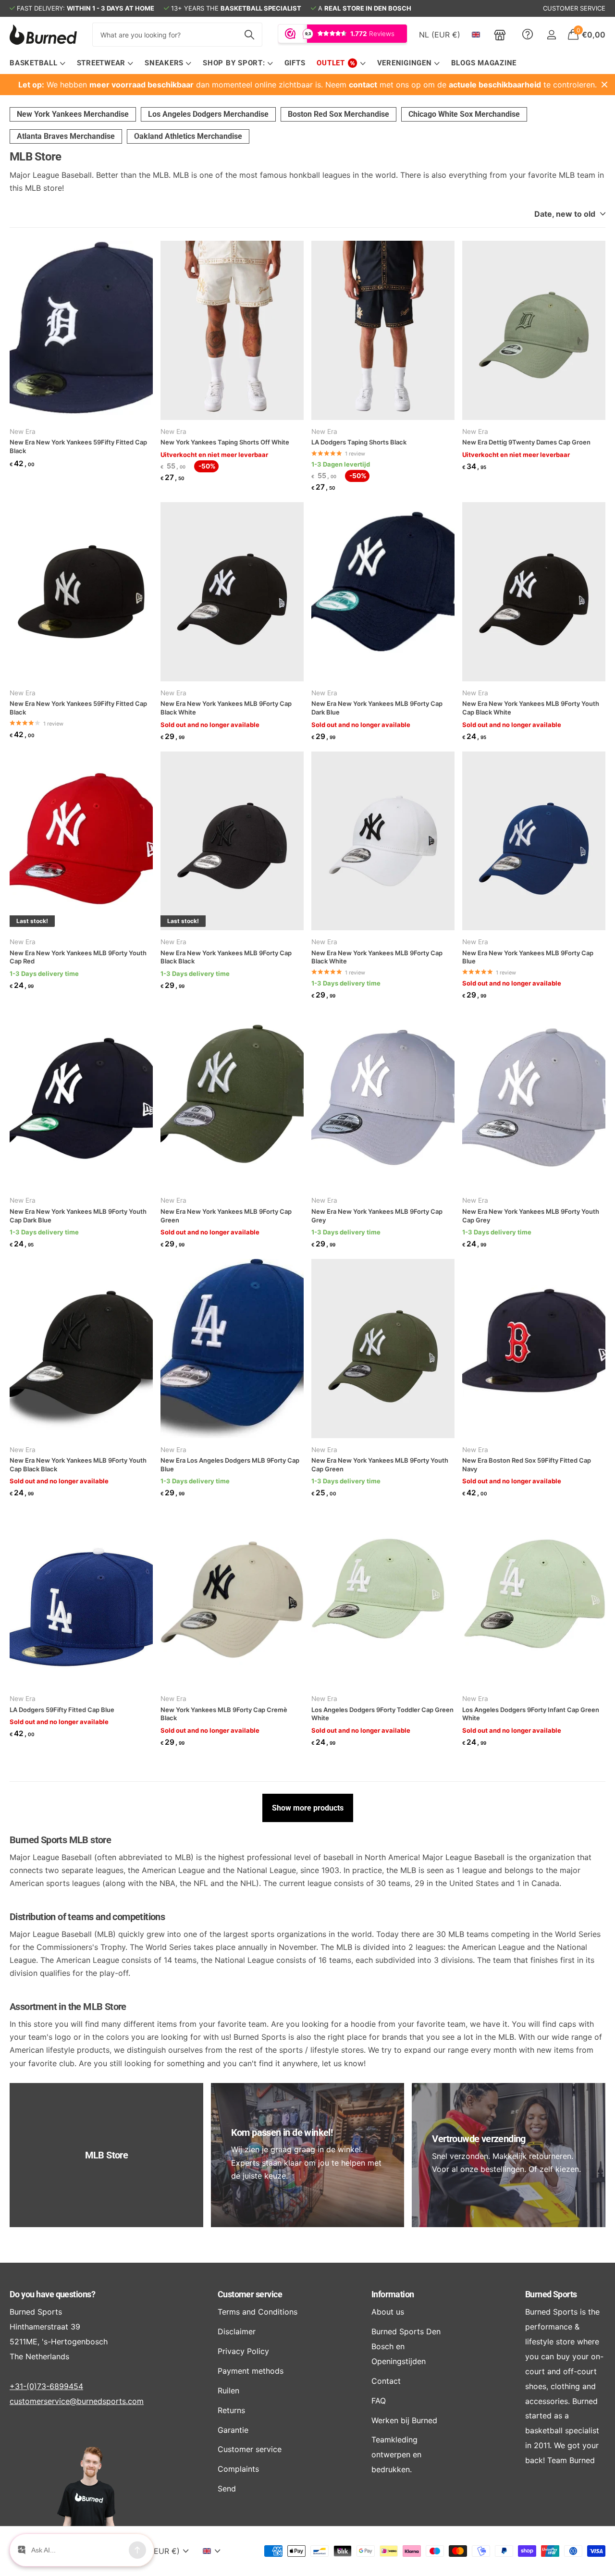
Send (227, 2489)
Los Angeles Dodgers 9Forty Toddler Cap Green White (382, 1714)
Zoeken (249, 35)
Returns (231, 2410)
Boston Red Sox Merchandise (338, 114)
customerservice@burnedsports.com (77, 2401)
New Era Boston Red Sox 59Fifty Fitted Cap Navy (527, 1465)
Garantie (233, 2430)
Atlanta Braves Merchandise (66, 136)
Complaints (238, 2469)
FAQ (379, 2401)
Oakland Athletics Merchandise (188, 136)
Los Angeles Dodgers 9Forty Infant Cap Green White (531, 1714)
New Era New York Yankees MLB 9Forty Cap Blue (528, 957)
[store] (500, 35)
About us (388, 2312)
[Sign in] (551, 35)
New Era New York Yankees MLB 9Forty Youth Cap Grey (531, 1216)
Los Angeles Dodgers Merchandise (208, 114)
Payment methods (251, 2371)
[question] (528, 35)
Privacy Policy (243, 2351)
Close (604, 85)
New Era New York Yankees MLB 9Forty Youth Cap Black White (531, 708)
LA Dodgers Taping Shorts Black (359, 442)
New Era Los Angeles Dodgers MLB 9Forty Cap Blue (230, 1465)
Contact (386, 2381)
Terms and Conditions (258, 2312)
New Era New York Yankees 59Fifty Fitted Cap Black (78, 446)
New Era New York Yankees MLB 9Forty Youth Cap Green (380, 1465)
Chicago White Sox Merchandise (464, 114)
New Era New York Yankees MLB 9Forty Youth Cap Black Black (78, 1465)
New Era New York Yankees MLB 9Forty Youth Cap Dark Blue (78, 1216)
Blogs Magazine (484, 63)
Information (393, 2294)
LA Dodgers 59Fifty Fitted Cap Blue (62, 1710)
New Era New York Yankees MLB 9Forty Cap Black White (226, 708)
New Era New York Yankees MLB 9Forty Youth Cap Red (78, 957)
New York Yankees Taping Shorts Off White (225, 442)
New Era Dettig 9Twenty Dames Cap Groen (526, 442)
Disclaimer (237, 2331)
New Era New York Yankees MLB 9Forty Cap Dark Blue (377, 708)
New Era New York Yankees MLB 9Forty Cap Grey (377, 1216)
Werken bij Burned (404, 2420)
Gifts (295, 63)
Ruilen (228, 2391)
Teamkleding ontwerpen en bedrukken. (396, 2454)
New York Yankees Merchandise (73, 114)
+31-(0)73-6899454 (46, 2386)
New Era (23, 431)
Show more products (308, 1808)
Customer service (250, 2294)
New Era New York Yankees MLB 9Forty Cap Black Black (226, 957)
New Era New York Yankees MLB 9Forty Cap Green (226, 1216)
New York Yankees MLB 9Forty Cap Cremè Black (224, 1714)
